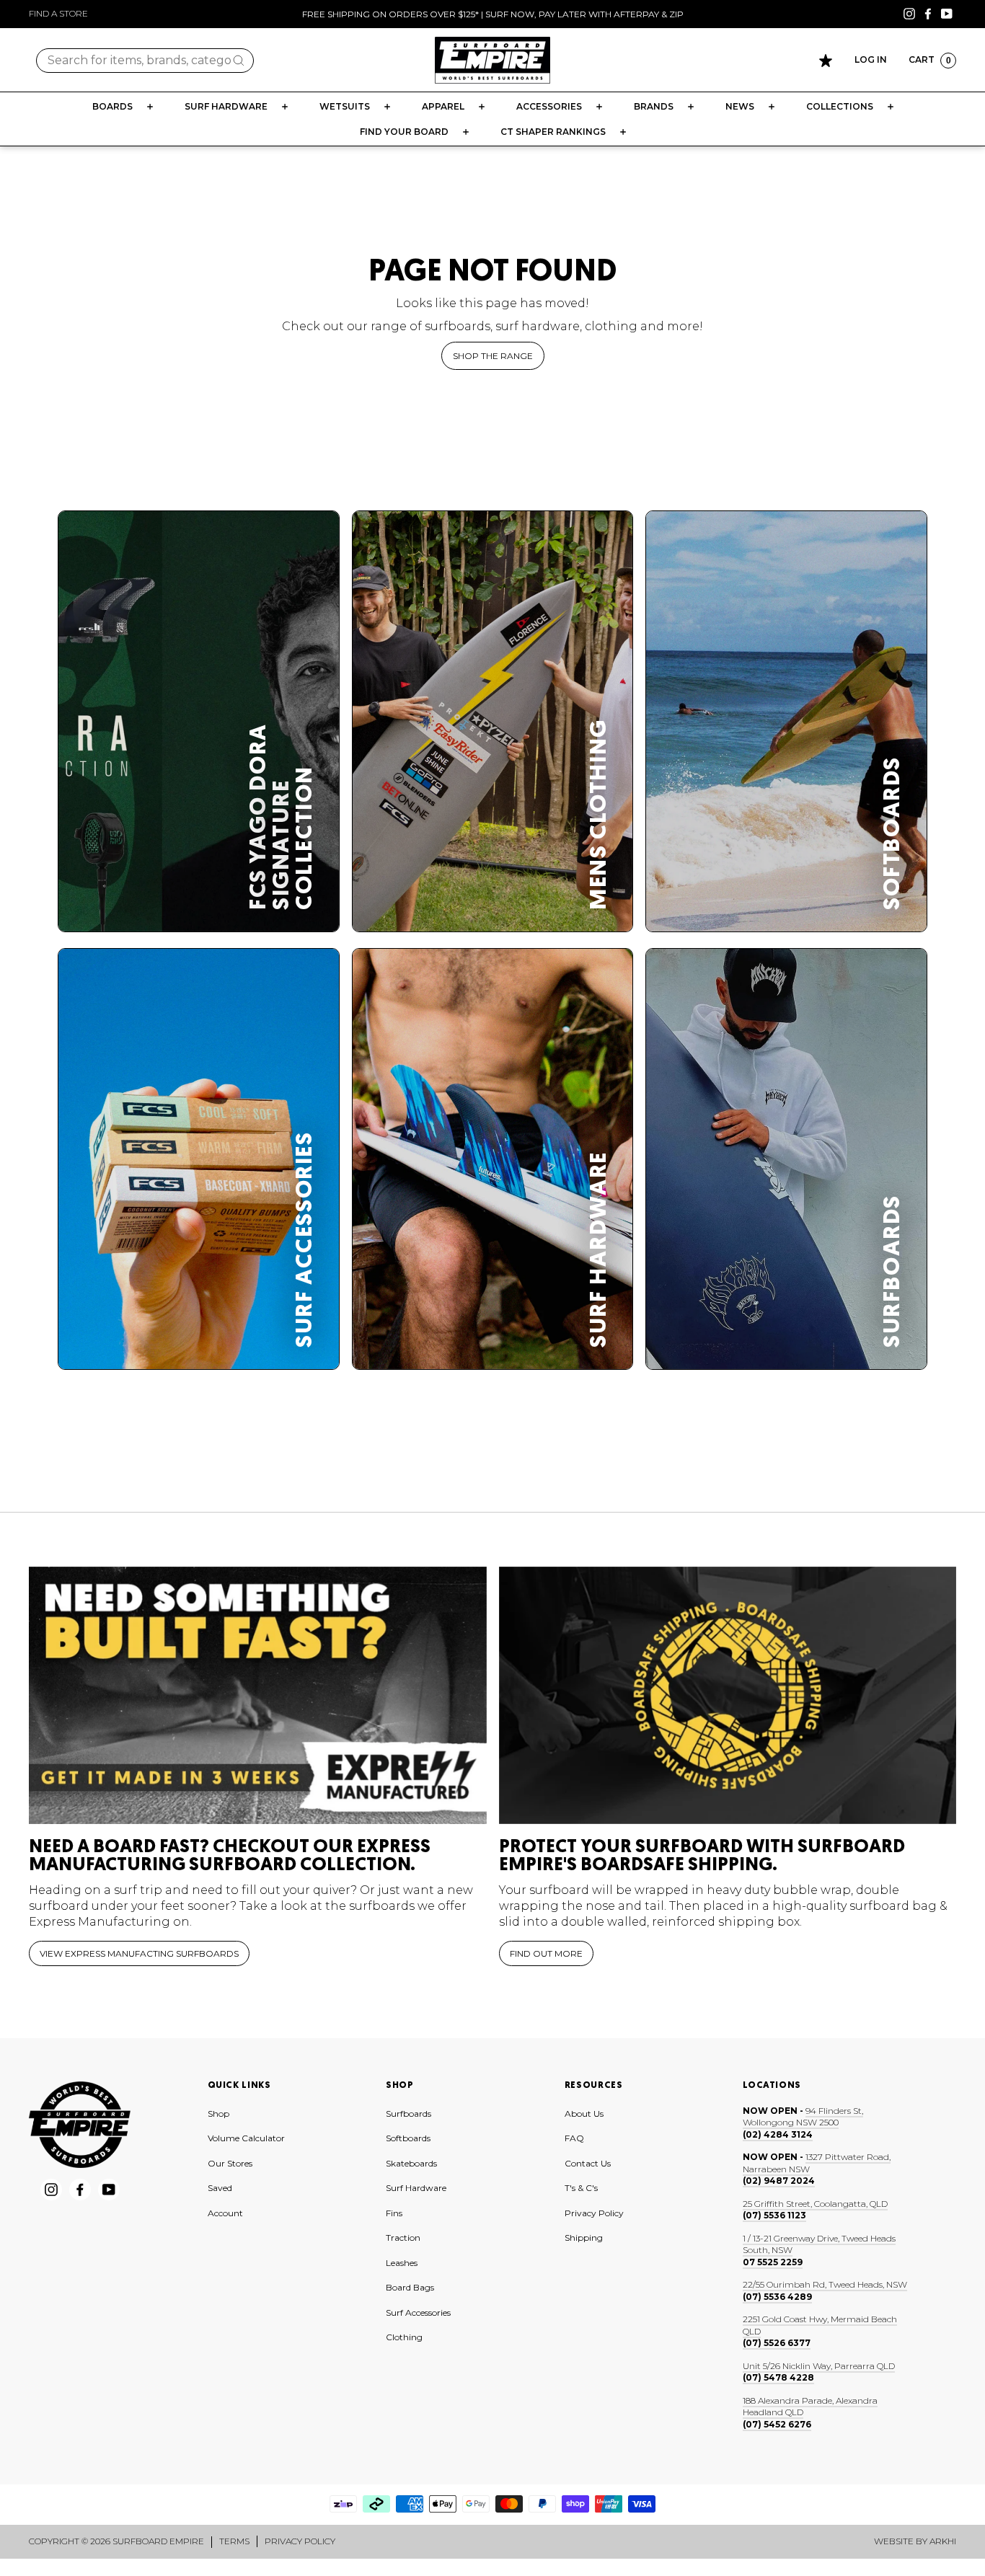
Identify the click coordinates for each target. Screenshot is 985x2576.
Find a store (58, 13)
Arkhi (943, 2541)
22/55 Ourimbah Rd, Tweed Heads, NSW (825, 2284)
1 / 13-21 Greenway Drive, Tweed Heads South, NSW (819, 2244)
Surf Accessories (418, 2312)
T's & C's (581, 2188)
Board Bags (410, 2287)
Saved (220, 2188)
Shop (218, 2114)
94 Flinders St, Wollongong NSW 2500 (803, 2117)
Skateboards (411, 2163)
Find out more (546, 1953)
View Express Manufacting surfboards (139, 1953)
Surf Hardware (416, 2188)
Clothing (404, 2337)
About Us (584, 2114)
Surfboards (408, 2114)
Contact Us (588, 2163)
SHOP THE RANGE (493, 356)
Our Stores (230, 2163)
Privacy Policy (594, 2213)
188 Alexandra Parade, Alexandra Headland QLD (810, 2407)
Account (225, 2213)
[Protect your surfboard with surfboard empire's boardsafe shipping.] (728, 1695)
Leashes (402, 2263)
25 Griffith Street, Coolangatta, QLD (815, 2204)
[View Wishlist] (826, 61)
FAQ (574, 2138)
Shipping (584, 2238)
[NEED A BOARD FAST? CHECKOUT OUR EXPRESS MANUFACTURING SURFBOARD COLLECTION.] (258, 1695)
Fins (394, 2213)
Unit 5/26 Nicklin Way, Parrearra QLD (819, 2366)
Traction (403, 2238)
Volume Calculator (246, 2138)
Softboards (408, 2138)
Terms (234, 2541)
